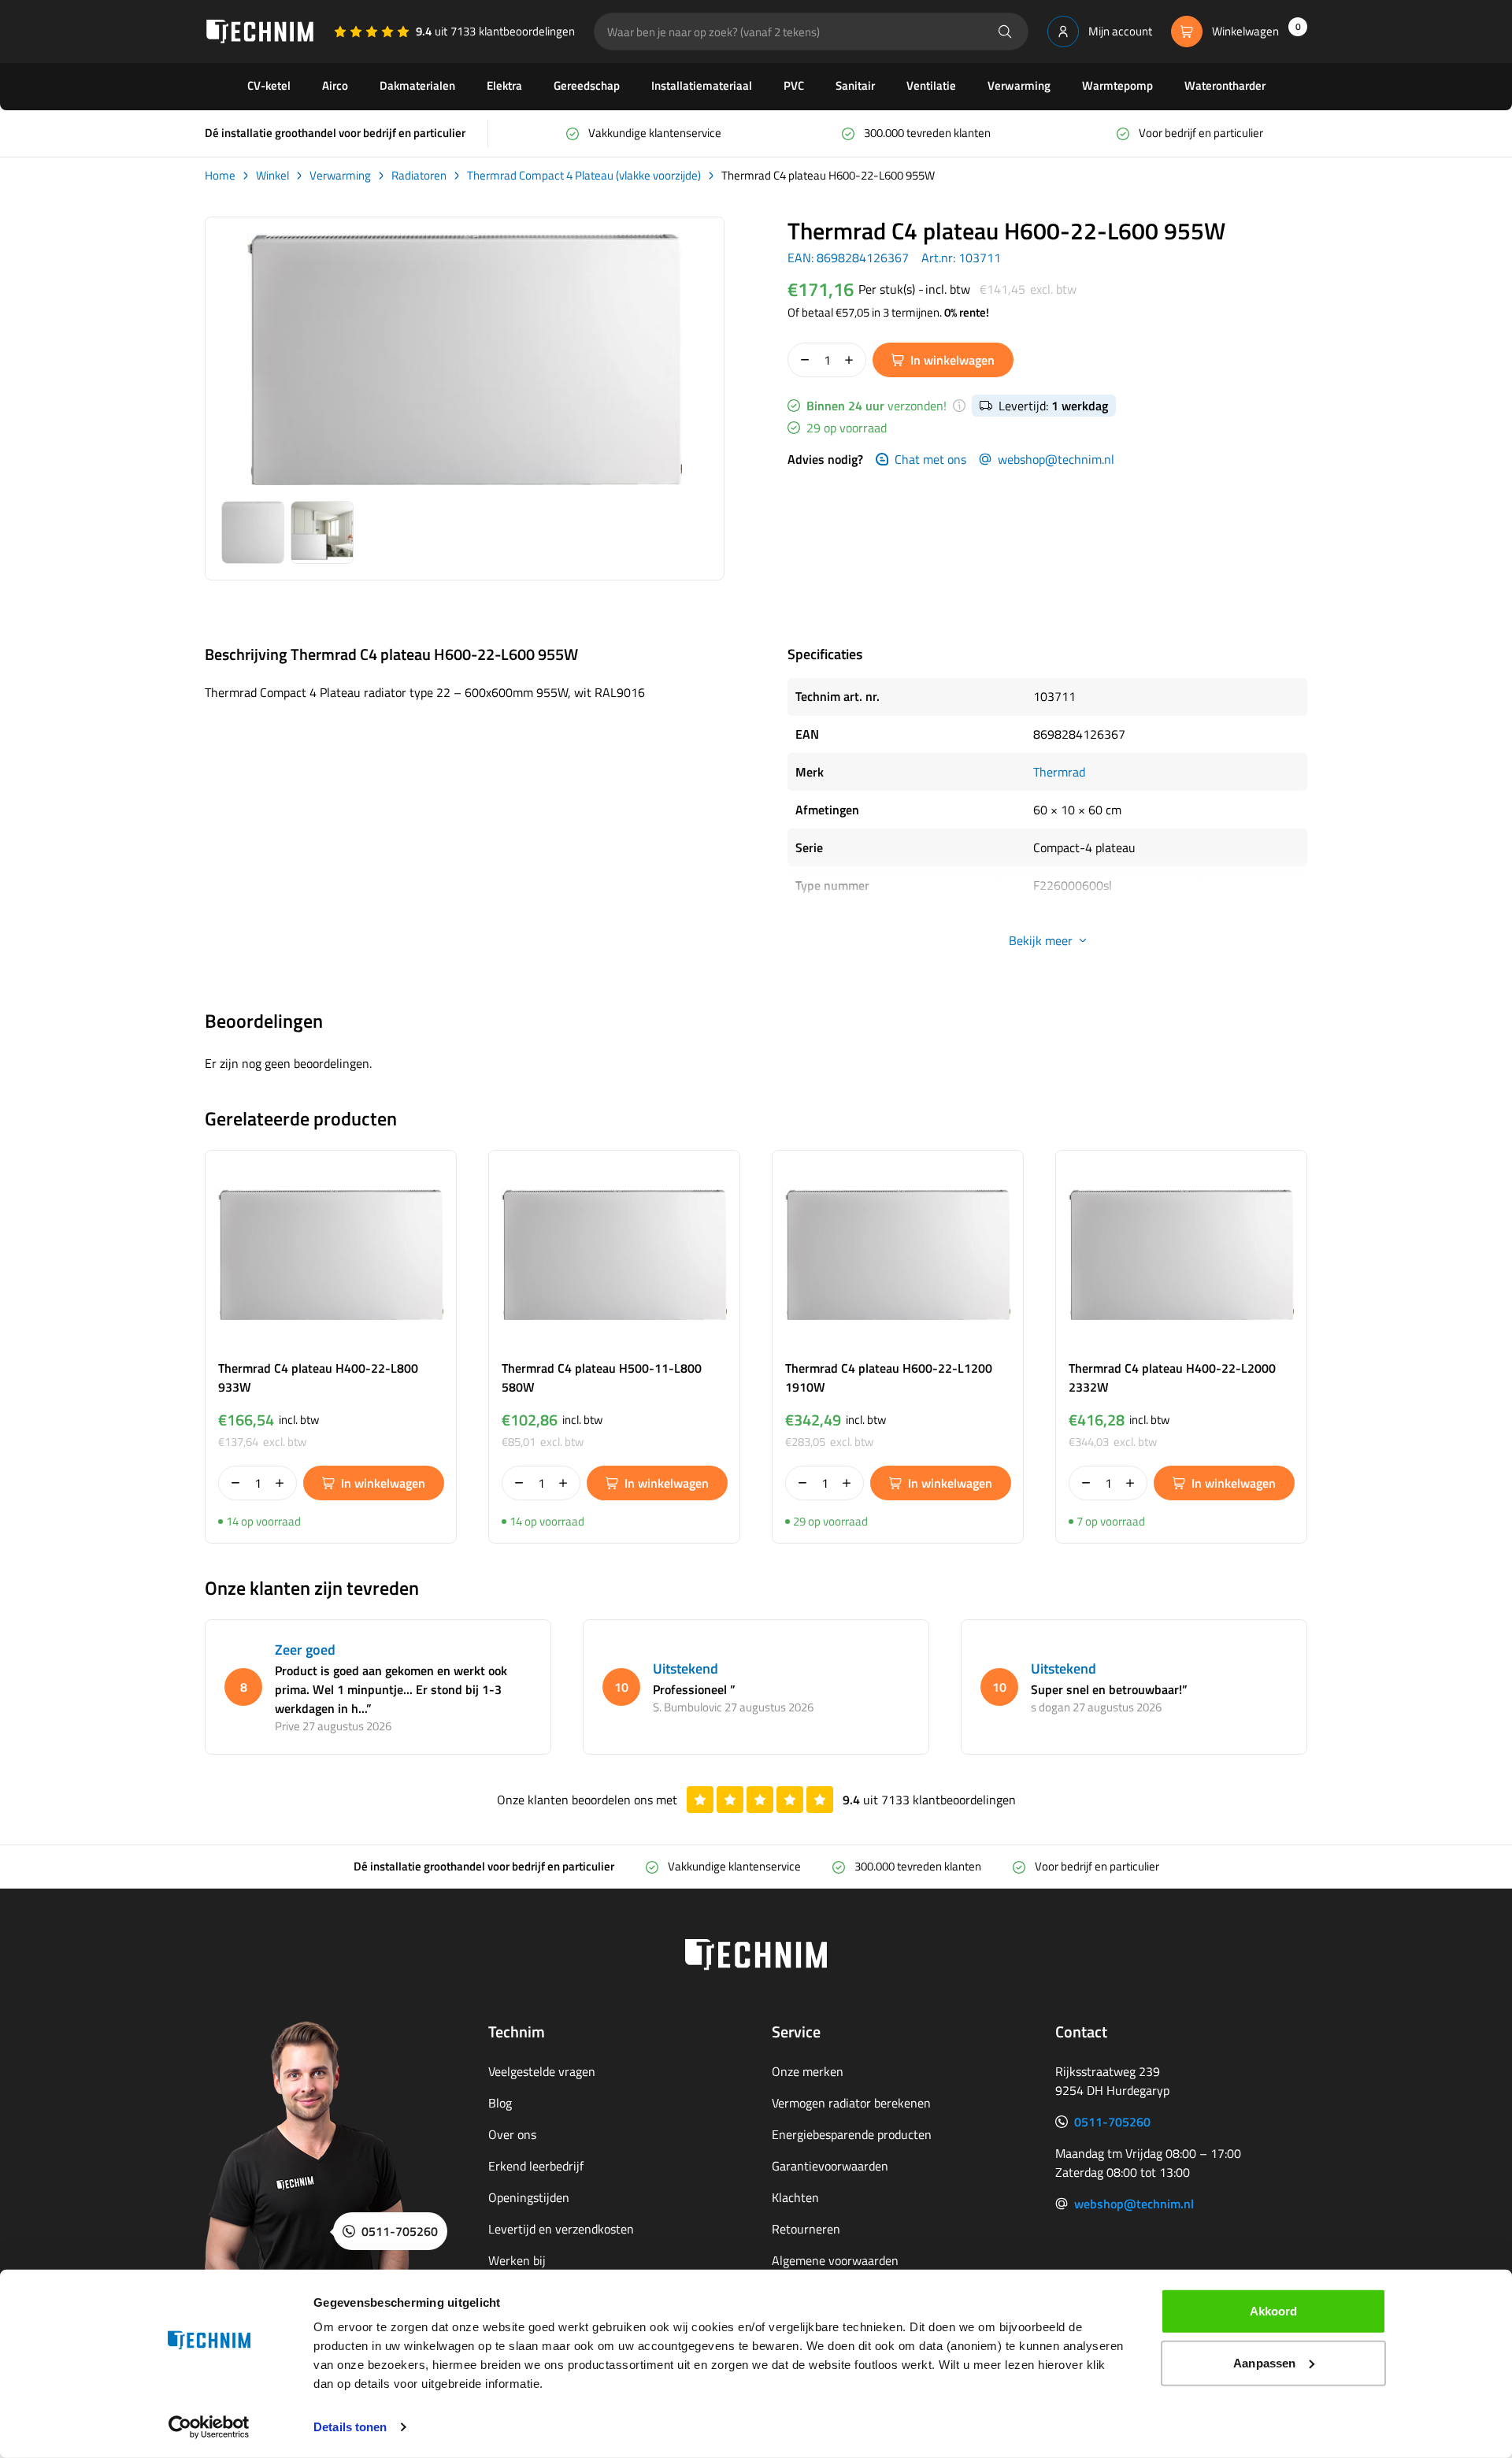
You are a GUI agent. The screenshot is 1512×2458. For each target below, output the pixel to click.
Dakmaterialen (417, 85)
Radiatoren (419, 176)
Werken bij (517, 2260)
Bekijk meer (1041, 940)
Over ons (512, 2134)
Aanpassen (1264, 2362)
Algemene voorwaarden (835, 2260)
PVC (794, 85)
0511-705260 (1112, 2122)
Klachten (795, 2197)
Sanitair (855, 85)
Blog (500, 2103)
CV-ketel (269, 85)
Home (220, 176)
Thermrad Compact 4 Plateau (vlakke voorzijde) (584, 176)
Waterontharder (1225, 85)
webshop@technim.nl (1056, 459)
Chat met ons (930, 459)
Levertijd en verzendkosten (561, 2229)
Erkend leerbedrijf (536, 2166)
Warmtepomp (1117, 85)
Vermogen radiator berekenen (851, 2103)
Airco (335, 85)
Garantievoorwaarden (830, 2166)
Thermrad (1059, 772)
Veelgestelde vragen (542, 2071)
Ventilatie (931, 85)
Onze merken (808, 2071)
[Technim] (260, 32)
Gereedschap (587, 85)
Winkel (272, 176)
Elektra (504, 85)
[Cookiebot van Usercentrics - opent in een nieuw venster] (209, 2427)
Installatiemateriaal (702, 85)
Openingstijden (529, 2197)
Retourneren (806, 2229)
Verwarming (1019, 85)
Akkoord (1274, 2311)
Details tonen (350, 2427)
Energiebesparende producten (852, 2134)
